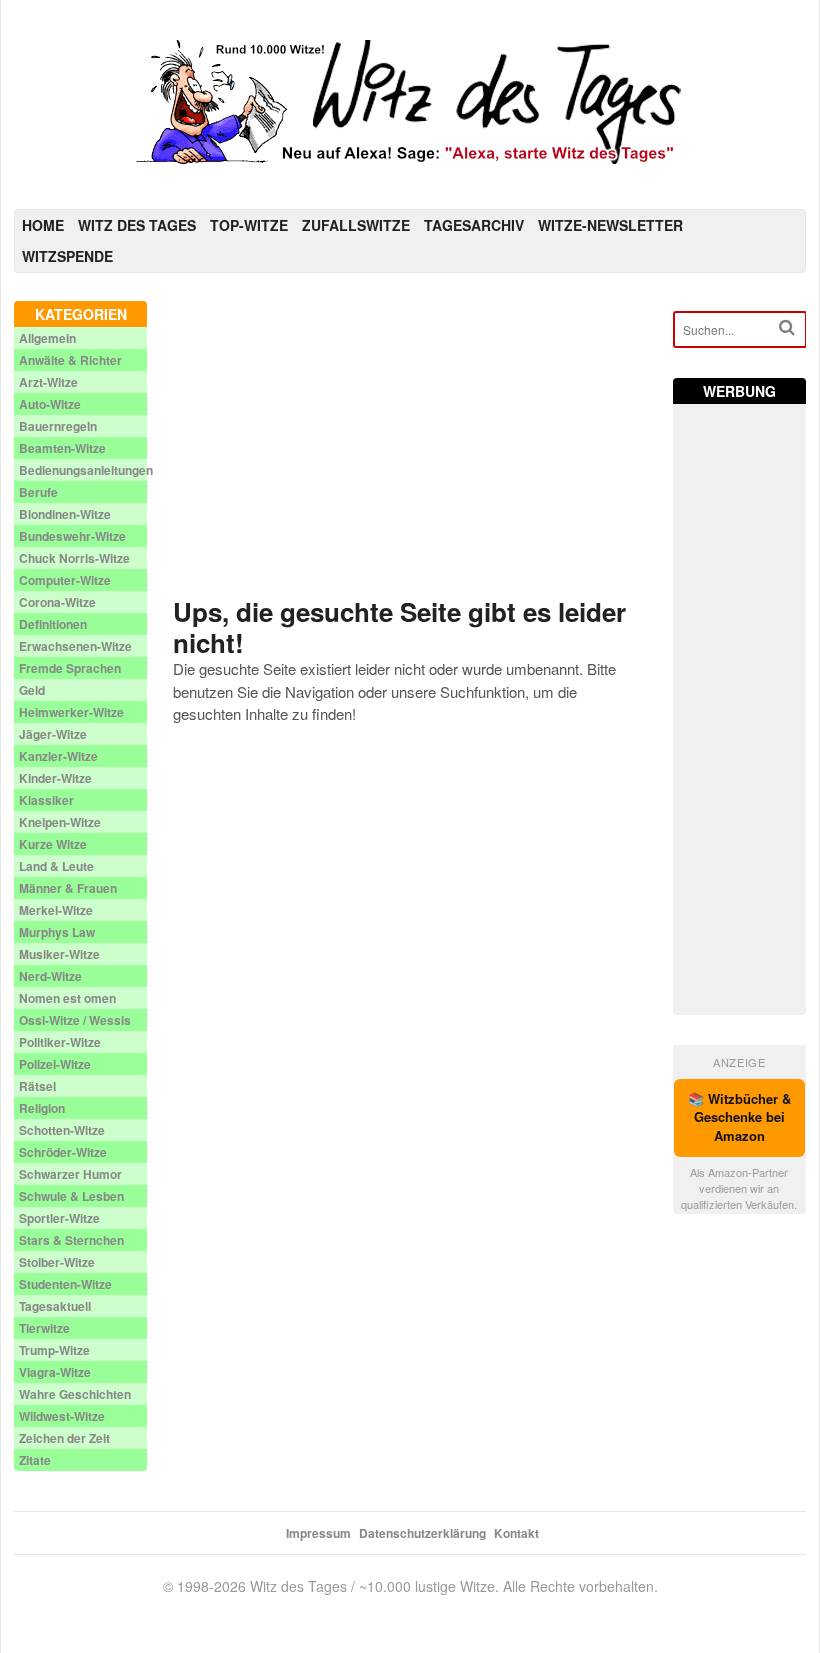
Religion (42, 1108)
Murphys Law (57, 932)
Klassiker (46, 800)
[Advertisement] (410, 441)
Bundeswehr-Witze (72, 536)
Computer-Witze (65, 580)
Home (43, 225)
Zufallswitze (356, 225)
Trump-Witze (54, 1350)
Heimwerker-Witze (71, 712)
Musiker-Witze (59, 954)
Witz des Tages (137, 225)
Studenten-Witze (65, 1284)
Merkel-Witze (56, 910)
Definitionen (53, 624)
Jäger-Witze (53, 734)
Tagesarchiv (474, 225)
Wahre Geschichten (75, 1394)
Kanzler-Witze (58, 756)
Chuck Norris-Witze (74, 558)
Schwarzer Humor (70, 1174)
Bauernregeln (58, 426)
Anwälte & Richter (70, 360)
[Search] (787, 327)
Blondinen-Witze (65, 514)
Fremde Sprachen (70, 668)
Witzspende (67, 256)
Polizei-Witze (55, 1064)
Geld (32, 690)
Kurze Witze (53, 844)
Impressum (318, 1533)
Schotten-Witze (62, 1130)
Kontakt (516, 1533)
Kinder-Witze (55, 778)
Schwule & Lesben (71, 1196)
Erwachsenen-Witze (75, 646)
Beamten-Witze (62, 448)
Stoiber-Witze (57, 1262)
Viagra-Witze (55, 1372)
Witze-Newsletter (610, 225)
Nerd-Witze (50, 976)
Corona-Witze (57, 602)
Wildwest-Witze (62, 1416)
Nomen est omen (67, 998)
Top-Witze (249, 225)
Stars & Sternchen (71, 1240)
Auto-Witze (50, 404)
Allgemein (47, 338)
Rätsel (37, 1086)
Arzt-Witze (48, 382)
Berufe (38, 492)
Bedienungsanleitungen (86, 470)
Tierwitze (44, 1328)
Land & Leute (56, 866)
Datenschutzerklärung (422, 1533)
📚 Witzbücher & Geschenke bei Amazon (739, 1117)
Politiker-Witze (60, 1042)
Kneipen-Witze (60, 822)
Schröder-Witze (63, 1152)
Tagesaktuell (55, 1306)
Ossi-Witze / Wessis (75, 1020)
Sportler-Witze (59, 1218)
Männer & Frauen (68, 888)
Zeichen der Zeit (64, 1438)
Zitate (35, 1460)
